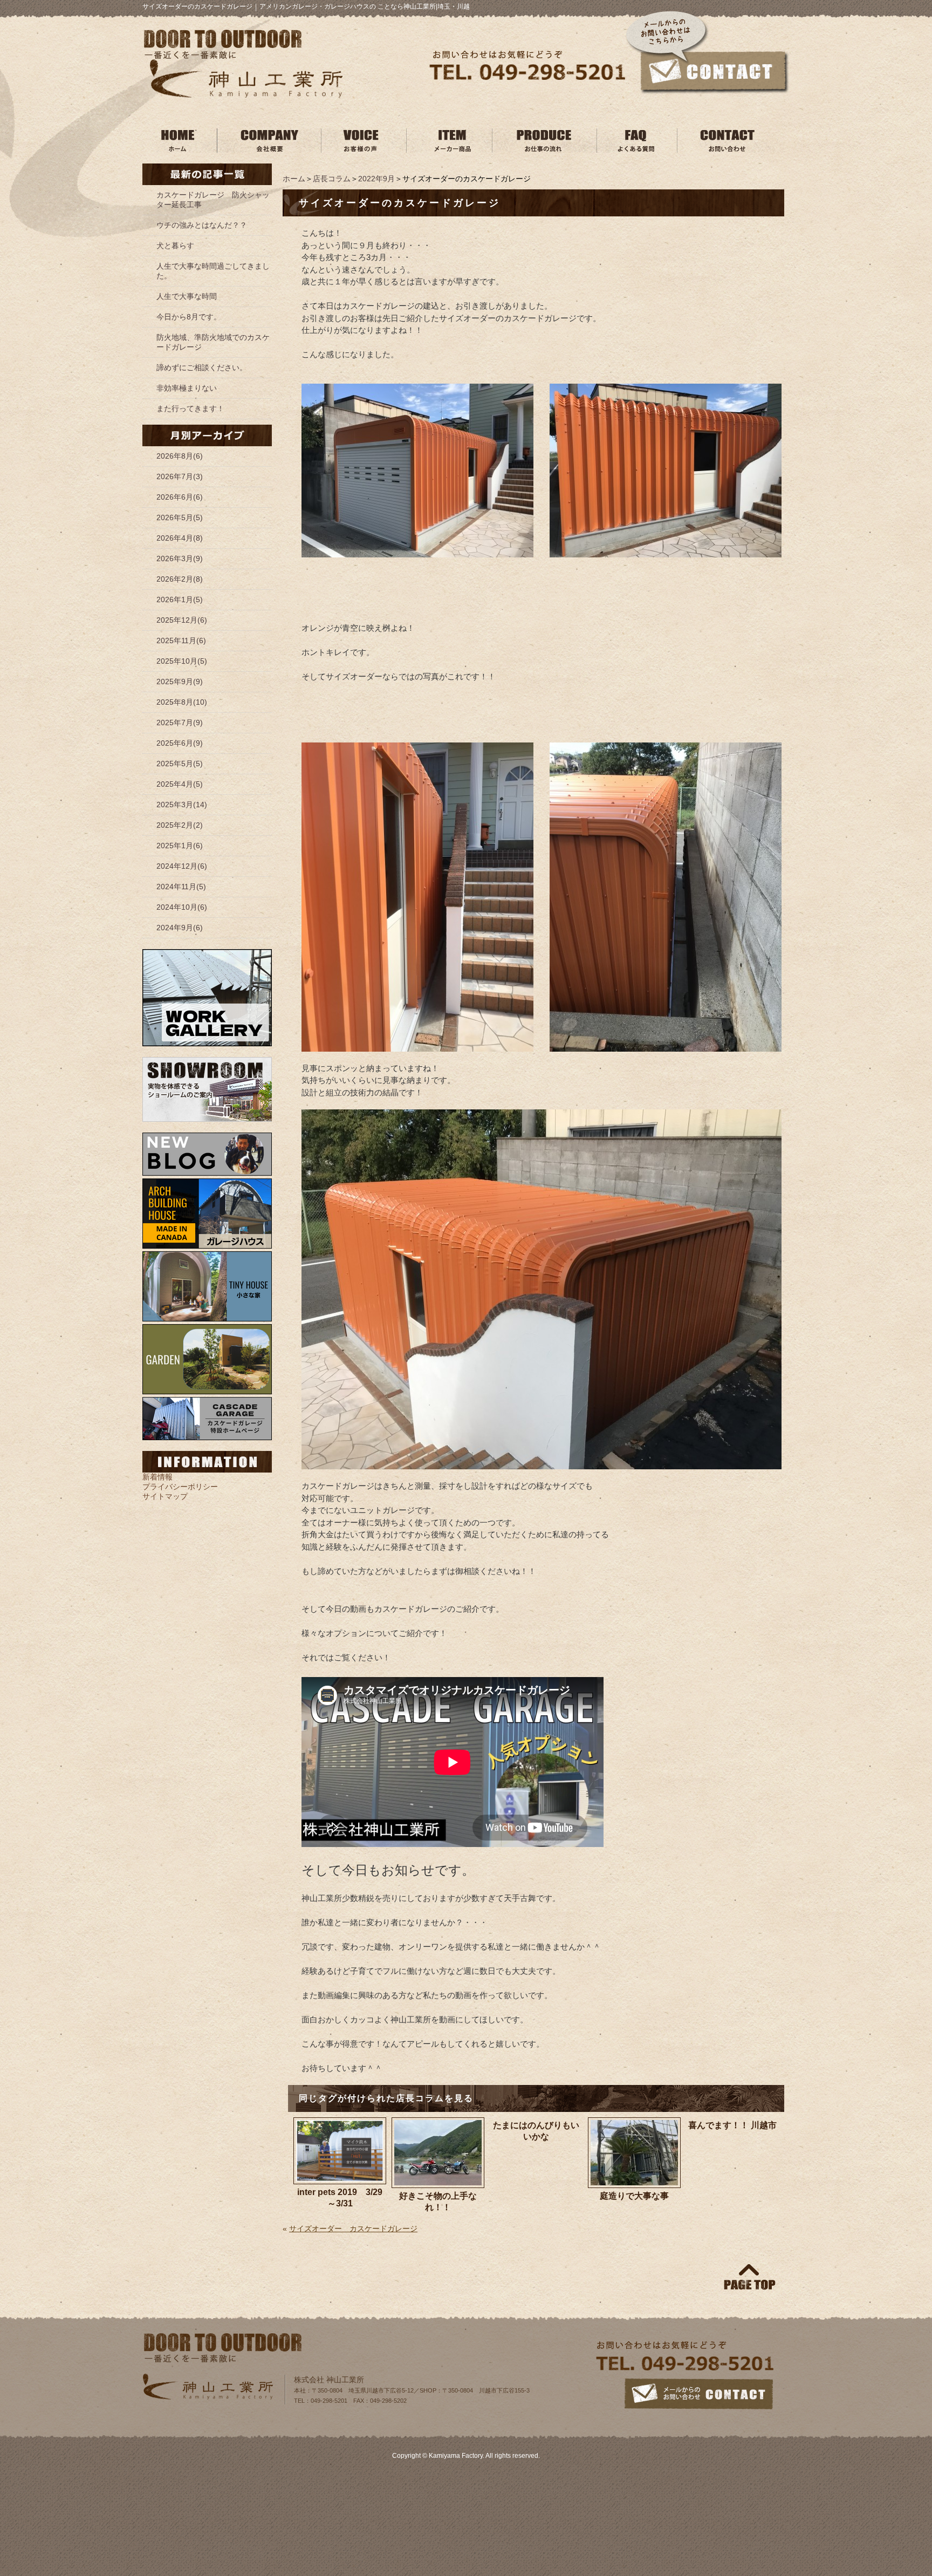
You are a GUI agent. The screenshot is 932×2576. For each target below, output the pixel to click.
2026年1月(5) (180, 599)
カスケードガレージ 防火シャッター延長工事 (213, 200)
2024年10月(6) (182, 907)
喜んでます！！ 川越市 (732, 2125)
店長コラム (332, 179)
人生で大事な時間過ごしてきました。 (213, 271)
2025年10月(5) (182, 661)
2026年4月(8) (180, 538)
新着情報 (157, 1477)
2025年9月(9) (180, 682)
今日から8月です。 (189, 317)
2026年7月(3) (180, 476)
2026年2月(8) (180, 579)
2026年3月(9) (180, 558)
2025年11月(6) (181, 640)
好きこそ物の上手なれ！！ (438, 2202)
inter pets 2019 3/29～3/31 (340, 2198)
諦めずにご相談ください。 (202, 367)
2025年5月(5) (180, 764)
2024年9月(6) (180, 928)
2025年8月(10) (182, 702)
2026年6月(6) (180, 497)
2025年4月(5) (180, 784)
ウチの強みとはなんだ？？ (202, 225)
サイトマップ (165, 1496)
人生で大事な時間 (187, 296)
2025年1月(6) (180, 846)
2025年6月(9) (180, 743)
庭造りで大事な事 (634, 2196)
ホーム (294, 179)
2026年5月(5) (180, 517)
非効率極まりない (187, 388)
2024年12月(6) (182, 866)
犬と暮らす (175, 246)
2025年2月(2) (180, 825)
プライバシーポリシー (180, 1487)
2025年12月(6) (182, 620)
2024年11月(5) (181, 887)
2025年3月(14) (182, 805)
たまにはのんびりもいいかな (536, 2131)
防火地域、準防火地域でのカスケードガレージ (213, 342)
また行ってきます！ (190, 408)
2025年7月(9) (180, 723)
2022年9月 (376, 179)
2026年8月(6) (180, 456)
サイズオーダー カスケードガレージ (353, 2229)
